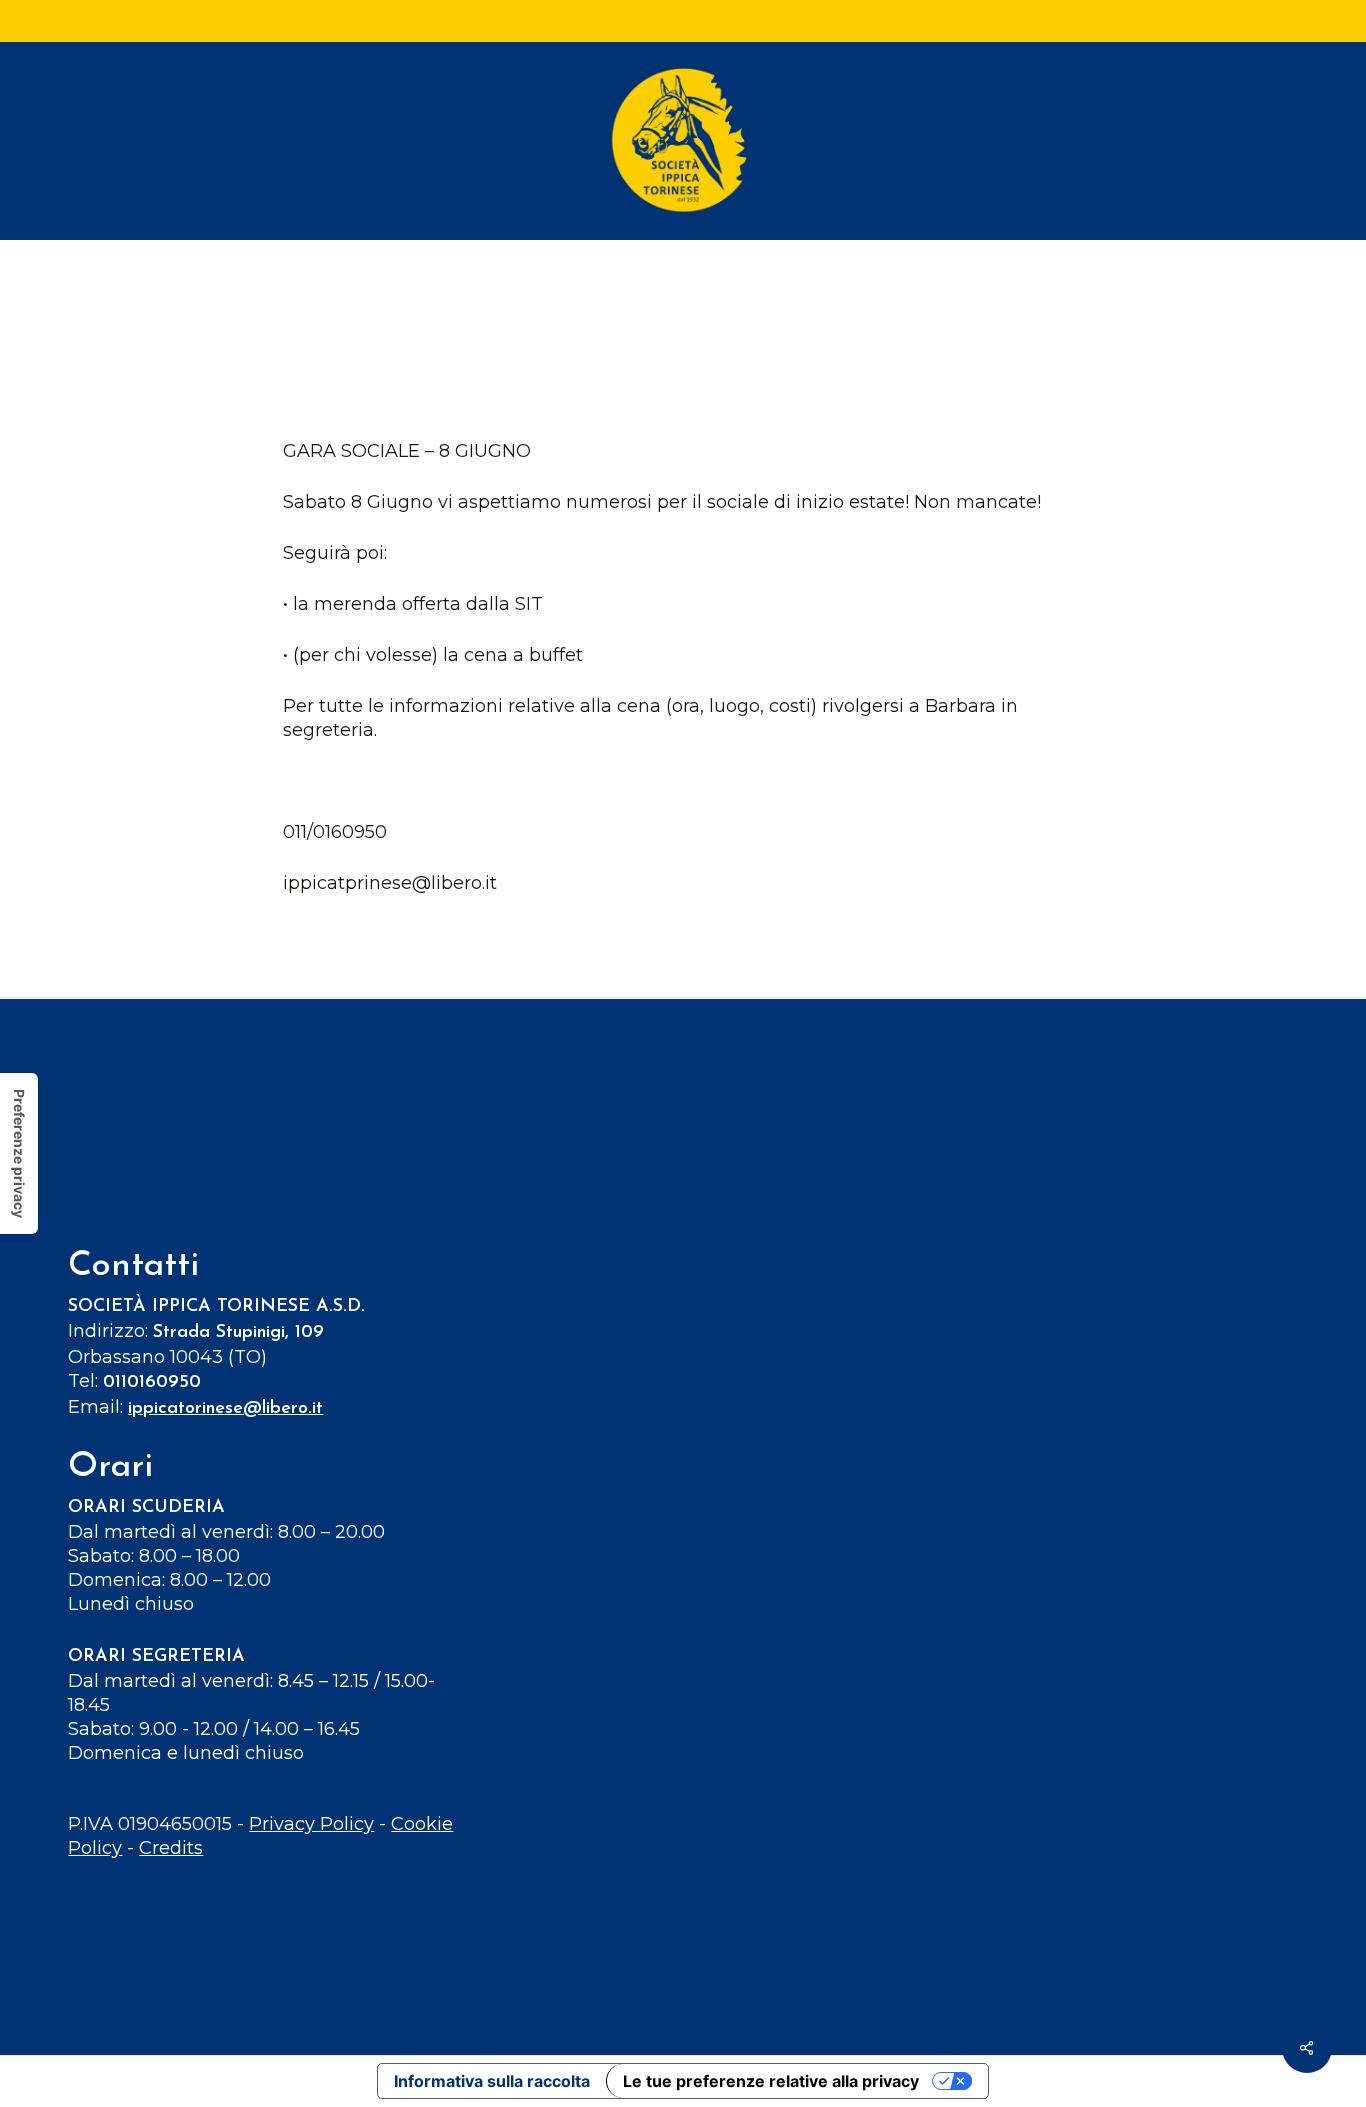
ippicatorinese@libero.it (225, 1409)
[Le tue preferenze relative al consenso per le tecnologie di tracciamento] (19, 1153)
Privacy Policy (311, 1824)
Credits (171, 1848)
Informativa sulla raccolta (492, 2081)
